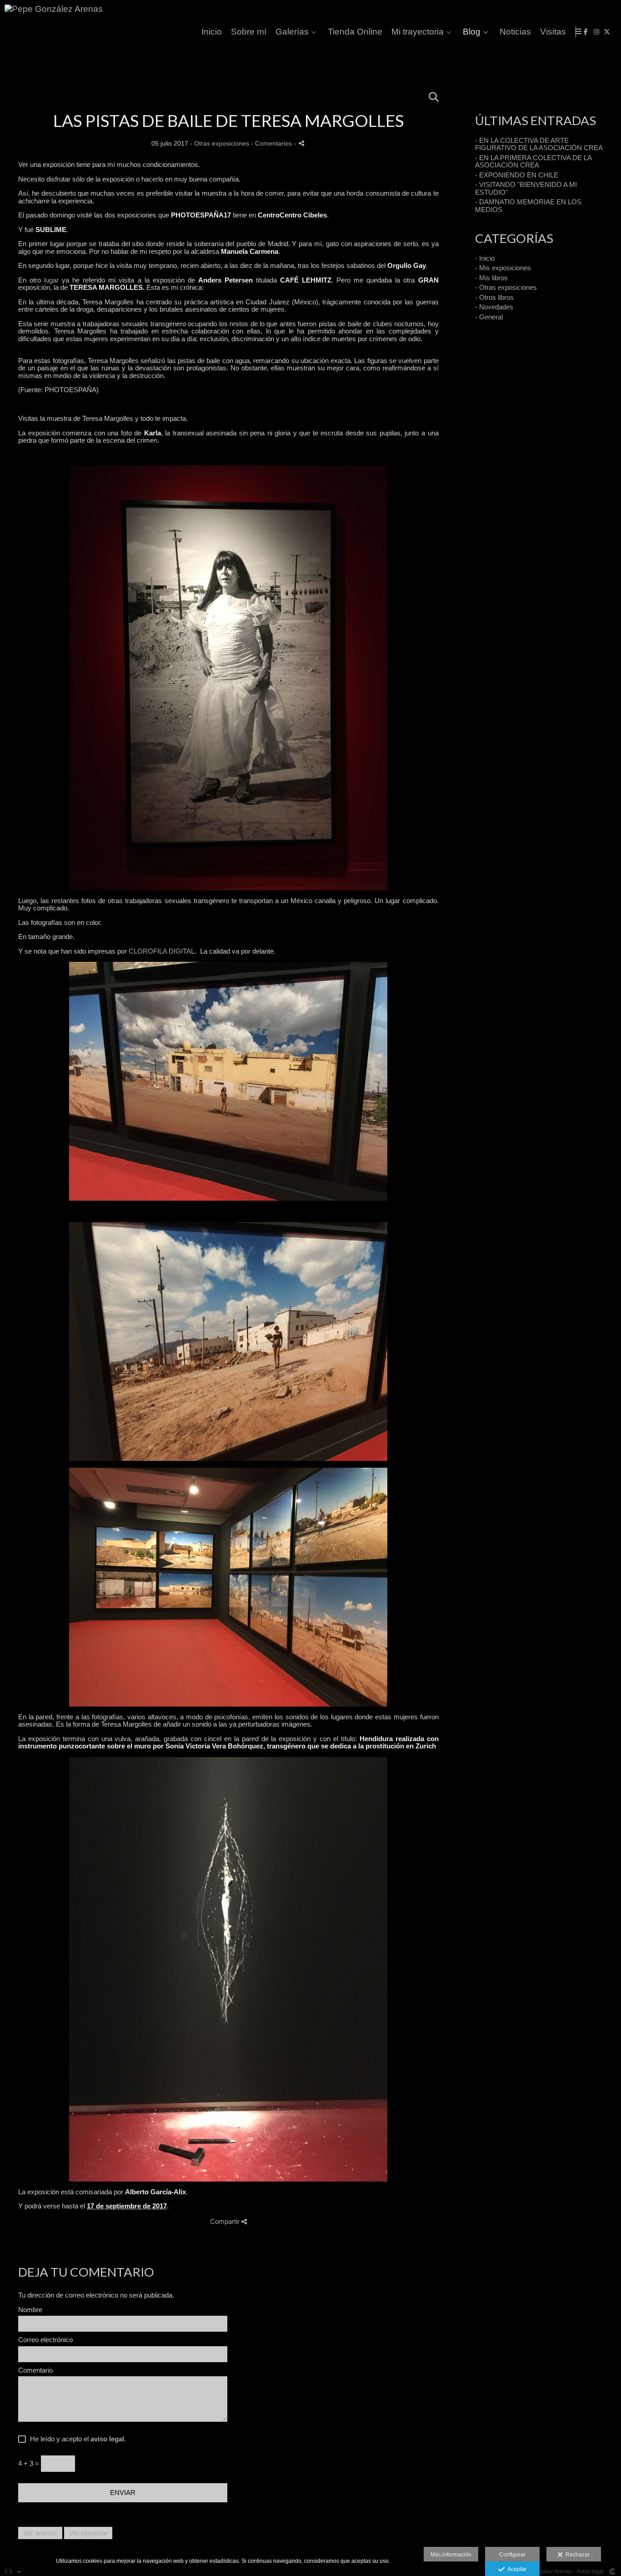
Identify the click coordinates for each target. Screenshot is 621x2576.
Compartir (226, 2221)
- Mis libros (491, 278)
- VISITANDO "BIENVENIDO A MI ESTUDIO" (526, 188)
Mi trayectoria (418, 32)
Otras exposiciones (222, 144)
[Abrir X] (607, 32)
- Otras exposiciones (506, 287)
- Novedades (494, 307)
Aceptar (516, 2569)
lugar (51, 280)
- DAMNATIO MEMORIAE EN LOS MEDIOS (528, 206)
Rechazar (576, 2555)
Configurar (512, 2555)
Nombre (30, 2310)
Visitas (553, 32)
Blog (472, 32)
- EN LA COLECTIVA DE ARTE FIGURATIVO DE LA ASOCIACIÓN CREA (539, 144)
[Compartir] (301, 143)
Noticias (515, 32)
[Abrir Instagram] (596, 32)
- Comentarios (272, 144)
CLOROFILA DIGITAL (162, 951)
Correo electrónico (45, 2340)
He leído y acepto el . (76, 2439)
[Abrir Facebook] (586, 32)
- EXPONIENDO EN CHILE (517, 175)
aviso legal (107, 2439)
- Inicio (485, 258)
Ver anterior (40, 2533)
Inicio (212, 32)
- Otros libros (494, 297)
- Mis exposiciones (503, 268)
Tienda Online (355, 32)
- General (489, 317)
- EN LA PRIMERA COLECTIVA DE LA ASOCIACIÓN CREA (533, 162)
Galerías (292, 32)
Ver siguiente (88, 2533)
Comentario (35, 2370)
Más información (451, 2555)
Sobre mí (249, 32)
